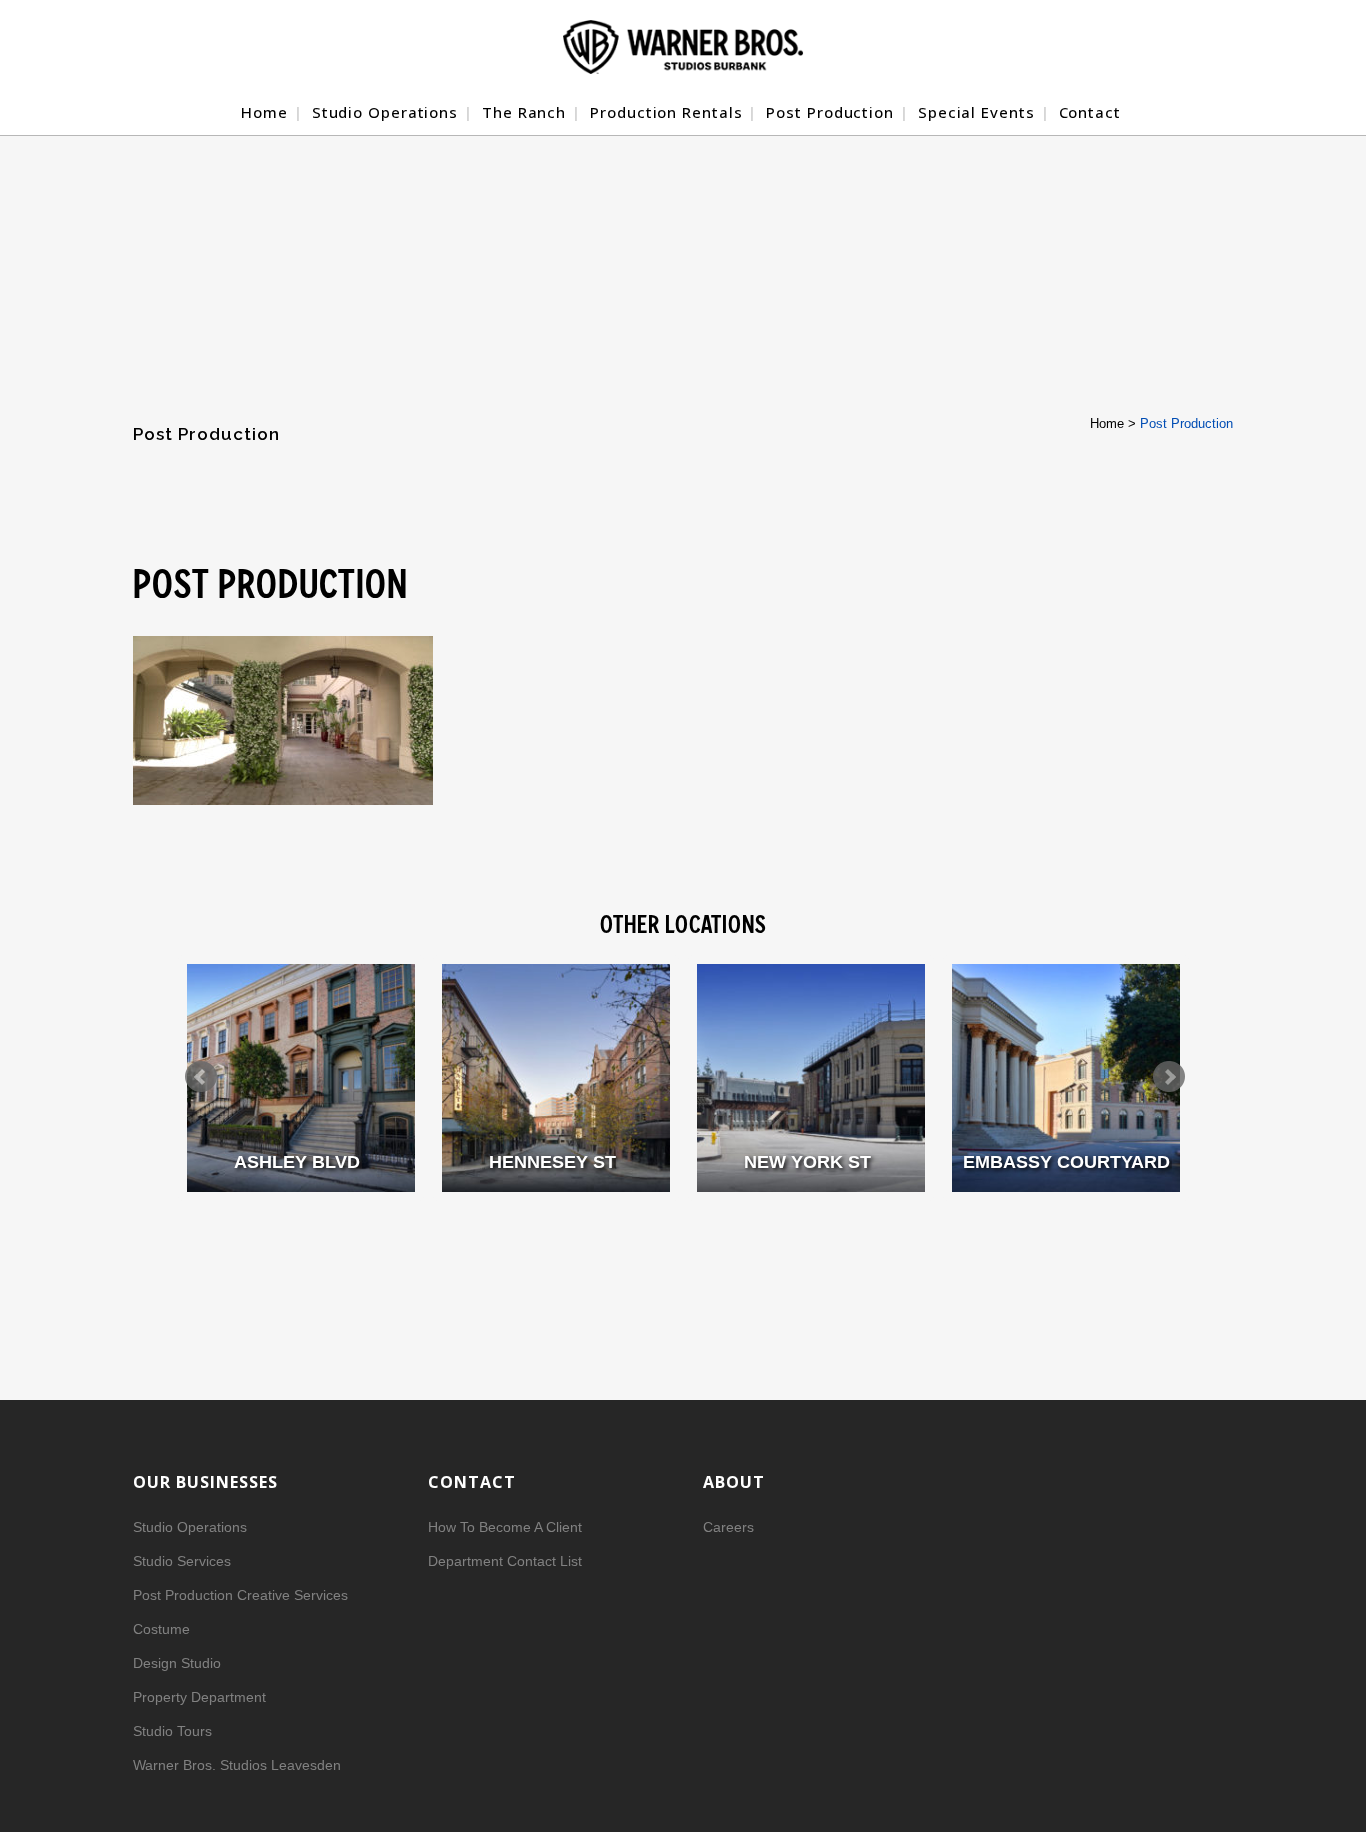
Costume (161, 1629)
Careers (728, 1527)
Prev (201, 1077)
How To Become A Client (505, 1527)
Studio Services (182, 1561)
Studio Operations (190, 1527)
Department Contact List (505, 1561)
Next (1169, 1077)
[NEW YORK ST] (811, 1078)
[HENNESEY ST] (556, 1078)
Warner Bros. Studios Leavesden (237, 1765)
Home (1107, 423)
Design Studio (177, 1663)
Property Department (199, 1697)
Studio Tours (172, 1731)
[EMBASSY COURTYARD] (1066, 1078)
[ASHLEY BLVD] (301, 1078)
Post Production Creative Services (240, 1595)
